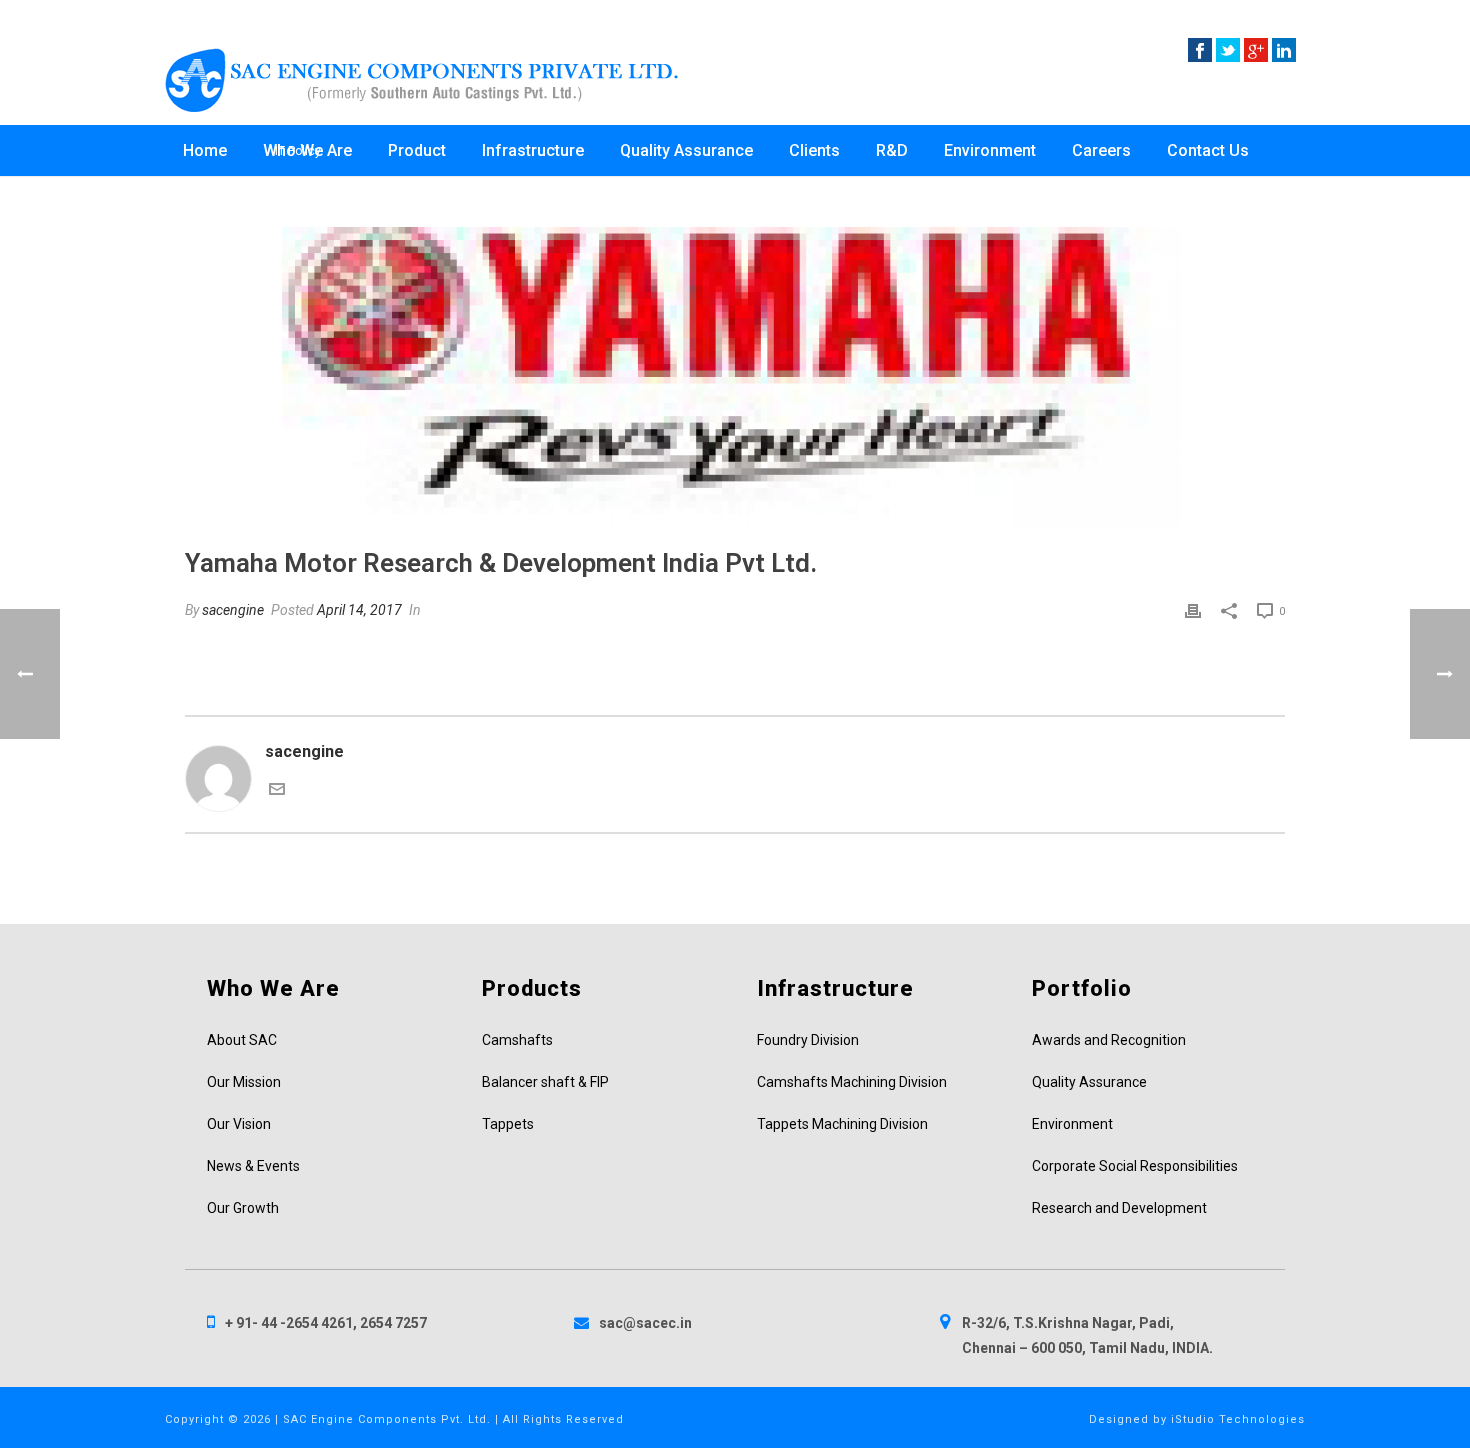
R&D (892, 150)
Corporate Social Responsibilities (1135, 1166)
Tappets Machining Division (842, 1124)
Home (205, 150)
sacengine (233, 610)
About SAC (242, 1040)
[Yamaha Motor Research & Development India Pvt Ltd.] (735, 377)
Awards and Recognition (1109, 1040)
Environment (990, 150)
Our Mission (244, 1082)
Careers (1101, 150)
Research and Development (1119, 1208)
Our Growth (243, 1208)
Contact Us (1208, 150)
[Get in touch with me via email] (277, 791)
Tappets (508, 1124)
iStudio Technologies (1238, 1419)
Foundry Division (808, 1040)
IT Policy (298, 151)
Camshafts (517, 1040)
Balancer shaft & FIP (545, 1082)
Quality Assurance (686, 150)
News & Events (253, 1166)
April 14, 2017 (359, 610)
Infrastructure (533, 150)
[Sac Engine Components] (421, 80)
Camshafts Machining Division (852, 1082)
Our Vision (239, 1124)
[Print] (1193, 609)
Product (417, 150)
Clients (814, 150)
